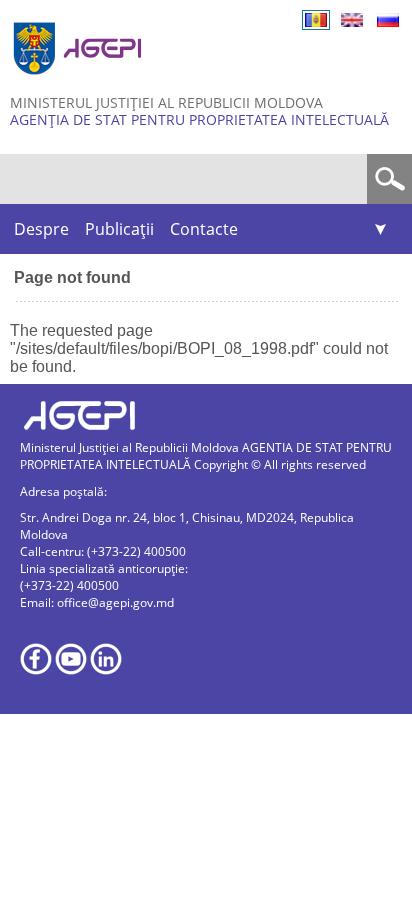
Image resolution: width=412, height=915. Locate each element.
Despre (41, 229)
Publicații (119, 229)
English (352, 20)
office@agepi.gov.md (115, 602)
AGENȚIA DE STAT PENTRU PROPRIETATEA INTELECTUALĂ (199, 119)
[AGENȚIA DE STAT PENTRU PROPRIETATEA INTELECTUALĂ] (80, 82)
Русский (388, 20)
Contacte (204, 229)
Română (316, 20)
